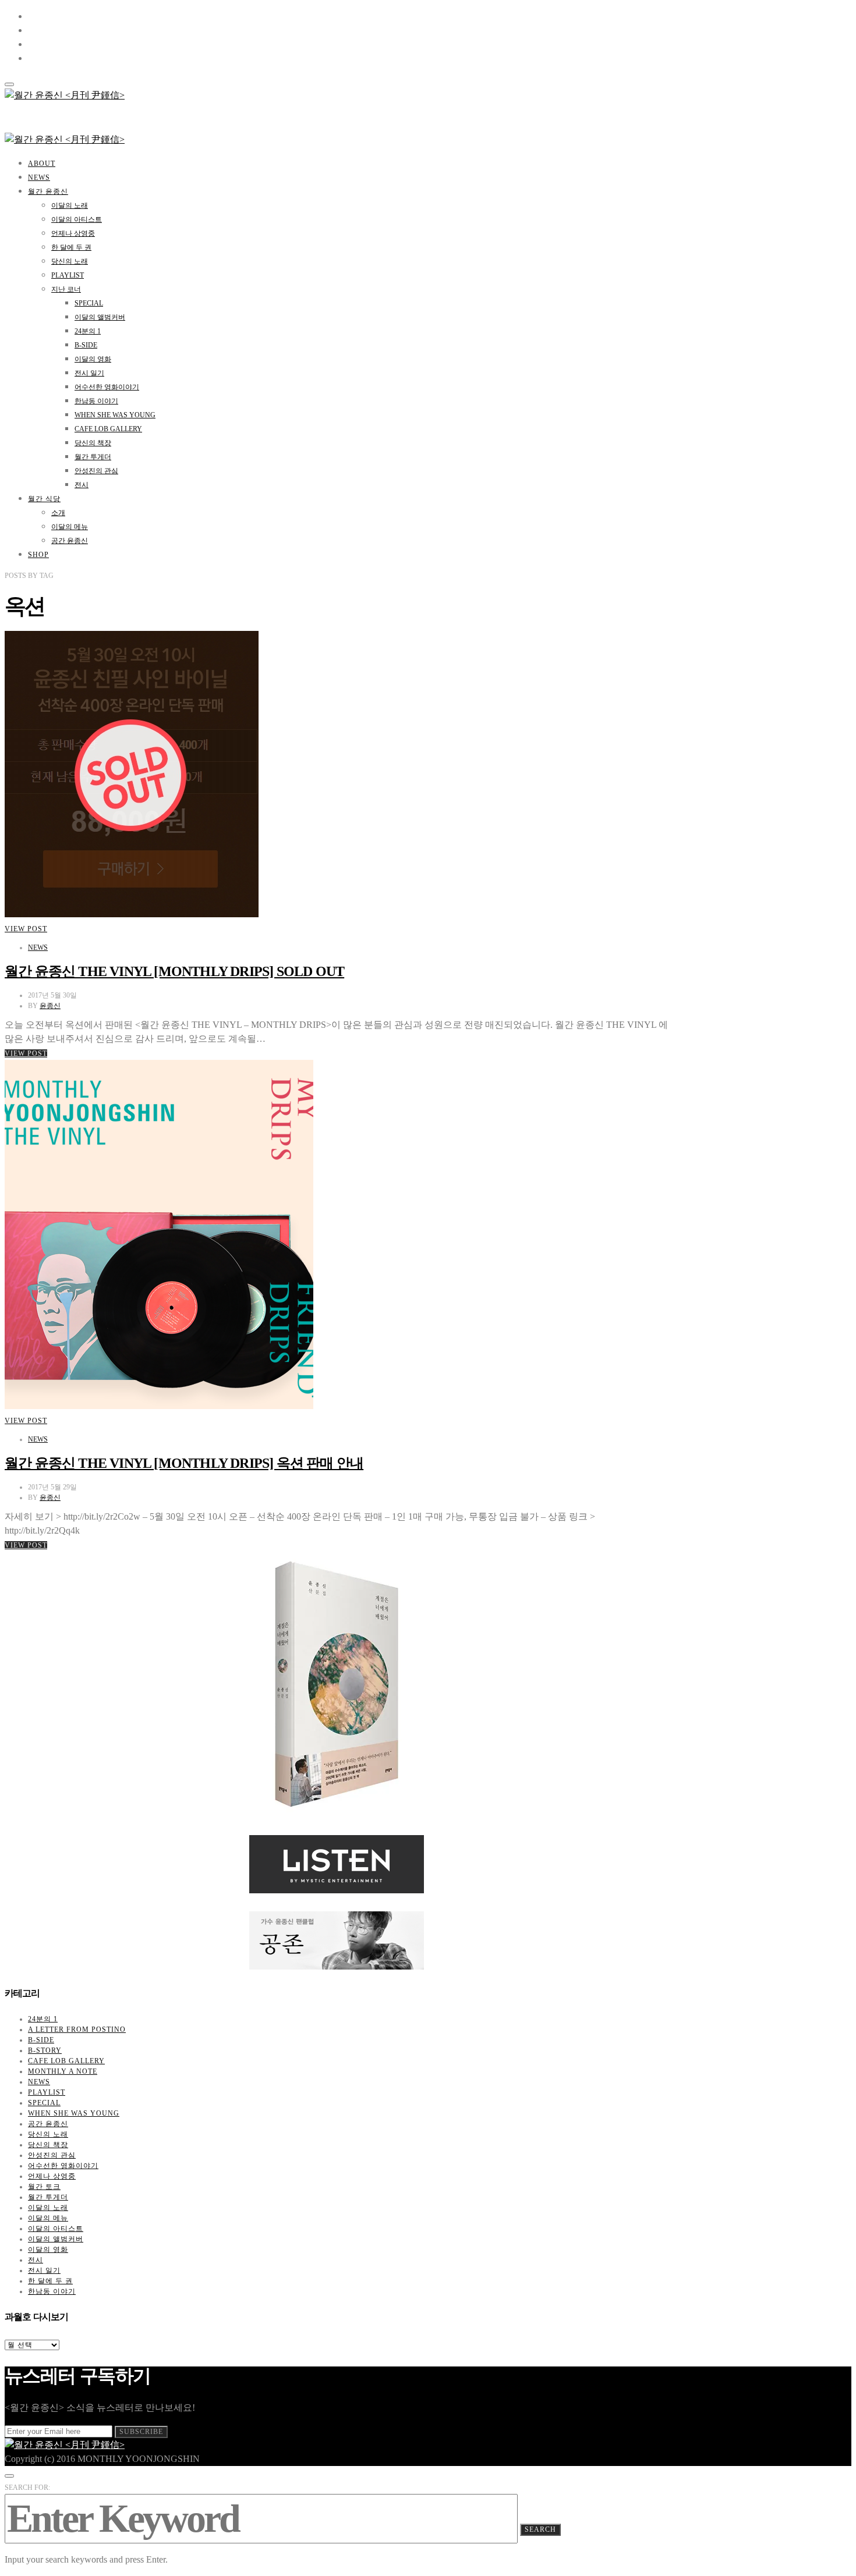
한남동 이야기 (96, 401)
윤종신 (50, 1006)
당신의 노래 (70, 261)
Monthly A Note (63, 2071)
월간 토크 (44, 2187)
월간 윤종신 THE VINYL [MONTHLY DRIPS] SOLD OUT (174, 971)
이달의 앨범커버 (100, 317)
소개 (58, 513)
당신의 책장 (93, 443)
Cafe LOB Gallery (108, 429)
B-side (86, 345)
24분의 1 (88, 331)
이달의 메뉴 (70, 527)
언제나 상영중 (73, 233)
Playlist (68, 275)
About (42, 164)
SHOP (38, 555)
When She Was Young (115, 415)
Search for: (27, 2488)
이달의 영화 (93, 359)
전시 (82, 485)
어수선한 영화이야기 (107, 387)
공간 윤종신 (70, 541)
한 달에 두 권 (71, 247)
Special (89, 303)
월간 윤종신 (48, 191)
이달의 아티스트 (77, 219)
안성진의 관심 (96, 471)
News (39, 178)
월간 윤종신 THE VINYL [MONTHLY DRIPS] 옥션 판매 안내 (184, 1463)
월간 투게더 (93, 457)
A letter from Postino (77, 2029)
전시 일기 (89, 373)
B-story (45, 2050)
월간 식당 (44, 499)
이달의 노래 (70, 205)
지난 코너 (66, 289)
